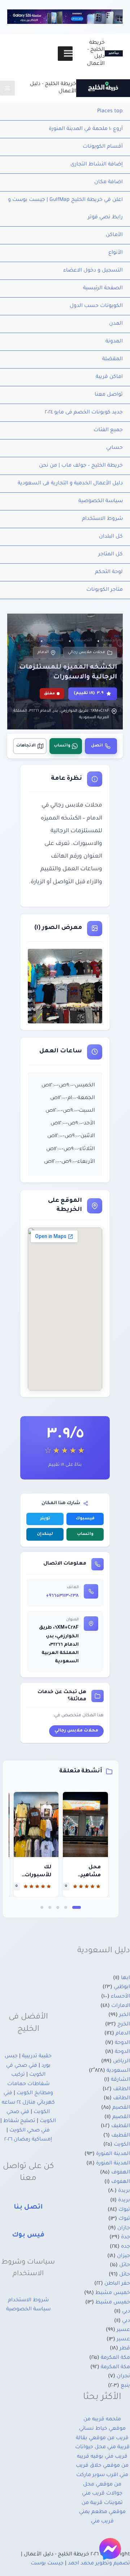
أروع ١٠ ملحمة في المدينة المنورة (86, 129)
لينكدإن (45, 1534)
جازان (124, 2228)
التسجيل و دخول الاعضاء (93, 271)
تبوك (124, 2210)
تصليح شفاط (19, 2121)
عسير (123, 2330)
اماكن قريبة (109, 377)
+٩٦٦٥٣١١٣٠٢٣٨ (62, 1596)
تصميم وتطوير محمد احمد (99, 2564)
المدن (116, 324)
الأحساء (120, 1997)
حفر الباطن (117, 2284)
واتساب (62, 746)
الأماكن (114, 235)
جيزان (123, 2256)
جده (125, 2247)
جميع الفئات (108, 430)
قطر (125, 2349)
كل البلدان (111, 537)
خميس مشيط (113, 2293)
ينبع (125, 2386)
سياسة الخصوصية (101, 501)
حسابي (114, 448)
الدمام (43, 652)
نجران (123, 2377)
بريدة (124, 2191)
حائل (125, 2265)
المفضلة (112, 359)
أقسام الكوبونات (103, 147)
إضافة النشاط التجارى (97, 165)
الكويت (122, 2145)
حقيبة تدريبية (37, 2057)
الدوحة (122, 2043)
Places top (110, 111)
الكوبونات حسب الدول (96, 306)
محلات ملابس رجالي (86, 652)
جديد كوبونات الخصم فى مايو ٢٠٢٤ (84, 413)
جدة (125, 2238)
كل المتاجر (110, 555)
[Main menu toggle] (7, 88)
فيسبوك (85, 1519)
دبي (126, 2312)
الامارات (121, 2006)
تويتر (45, 1519)
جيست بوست (47, 2564)
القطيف (121, 2126)
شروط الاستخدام (102, 519)
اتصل (97, 746)
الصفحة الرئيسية (103, 289)
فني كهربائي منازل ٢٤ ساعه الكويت (28, 2103)
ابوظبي (122, 1987)
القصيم (121, 2108)
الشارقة (120, 2080)
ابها (125, 1978)
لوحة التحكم (109, 572)
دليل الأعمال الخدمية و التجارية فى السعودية (70, 484)
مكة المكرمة (115, 2358)
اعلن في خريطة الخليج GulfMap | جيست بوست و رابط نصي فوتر (65, 209)
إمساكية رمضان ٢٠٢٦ (28, 2140)
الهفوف (121, 2173)
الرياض (122, 2062)
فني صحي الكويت (30, 2131)
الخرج (124, 2025)
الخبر (125, 2015)
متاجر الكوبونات (105, 590)
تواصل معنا (109, 395)
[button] (77, 1907)
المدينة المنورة (113, 2154)
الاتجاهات (26, 746)
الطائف (122, 2089)
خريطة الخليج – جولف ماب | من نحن (81, 466)
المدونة (114, 342)
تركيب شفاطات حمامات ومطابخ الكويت (30, 2084)
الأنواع (116, 253)
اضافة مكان (109, 182)
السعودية (118, 2071)
